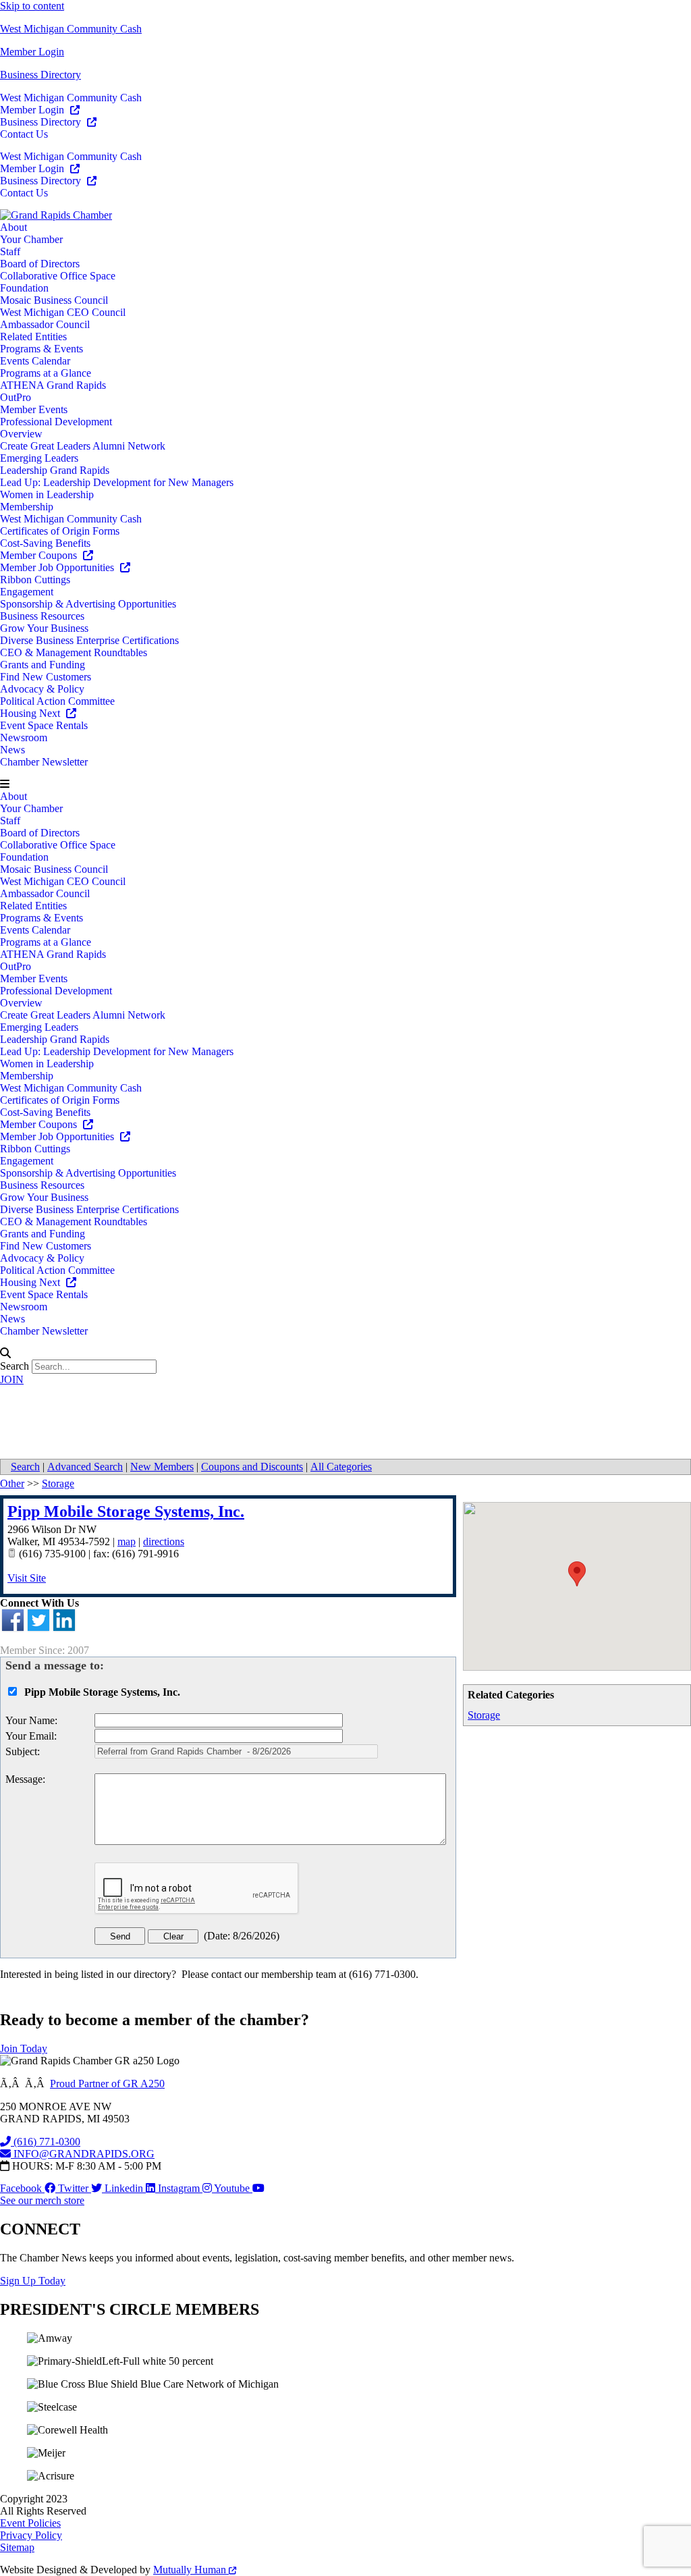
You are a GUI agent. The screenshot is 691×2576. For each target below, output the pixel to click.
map (127, 1541)
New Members (162, 1467)
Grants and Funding (43, 665)
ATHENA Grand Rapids (53, 385)
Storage (484, 1715)
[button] (345, 784)
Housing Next (31, 713)
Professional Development (56, 422)
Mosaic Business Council (54, 300)
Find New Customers (46, 677)
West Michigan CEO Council (63, 312)
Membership (27, 507)
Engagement (27, 592)
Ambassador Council (45, 324)
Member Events (34, 409)
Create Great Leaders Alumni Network (83, 446)
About (13, 227)
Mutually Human (191, 2570)
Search (15, 1366)
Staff (10, 251)
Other (12, 1483)
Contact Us (24, 134)
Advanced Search (85, 1467)
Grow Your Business (44, 628)
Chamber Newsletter (44, 762)
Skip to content (32, 6)
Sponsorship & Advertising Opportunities (88, 604)
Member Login (32, 52)
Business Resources (42, 616)
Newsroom (24, 737)
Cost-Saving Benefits (45, 543)
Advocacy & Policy (42, 689)
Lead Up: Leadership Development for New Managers (117, 482)
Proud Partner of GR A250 (107, 2084)
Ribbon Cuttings (35, 580)
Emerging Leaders (39, 458)
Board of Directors (40, 264)
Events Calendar (35, 361)
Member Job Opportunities (58, 567)
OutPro (16, 397)
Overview (21, 434)
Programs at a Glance (46, 373)
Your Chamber (31, 239)
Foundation (24, 288)
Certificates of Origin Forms (60, 531)
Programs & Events (42, 349)
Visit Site (27, 1578)
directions (164, 1541)
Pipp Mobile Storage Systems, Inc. (126, 1511)
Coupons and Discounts (252, 1467)
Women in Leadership (47, 494)
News (12, 750)
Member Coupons (40, 555)
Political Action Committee (57, 701)
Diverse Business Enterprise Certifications (89, 640)
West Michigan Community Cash (71, 29)
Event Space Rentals (44, 725)
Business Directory (40, 75)
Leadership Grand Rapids (55, 470)
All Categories (341, 1467)
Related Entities (33, 337)
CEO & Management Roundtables (74, 652)
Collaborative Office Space (58, 276)
